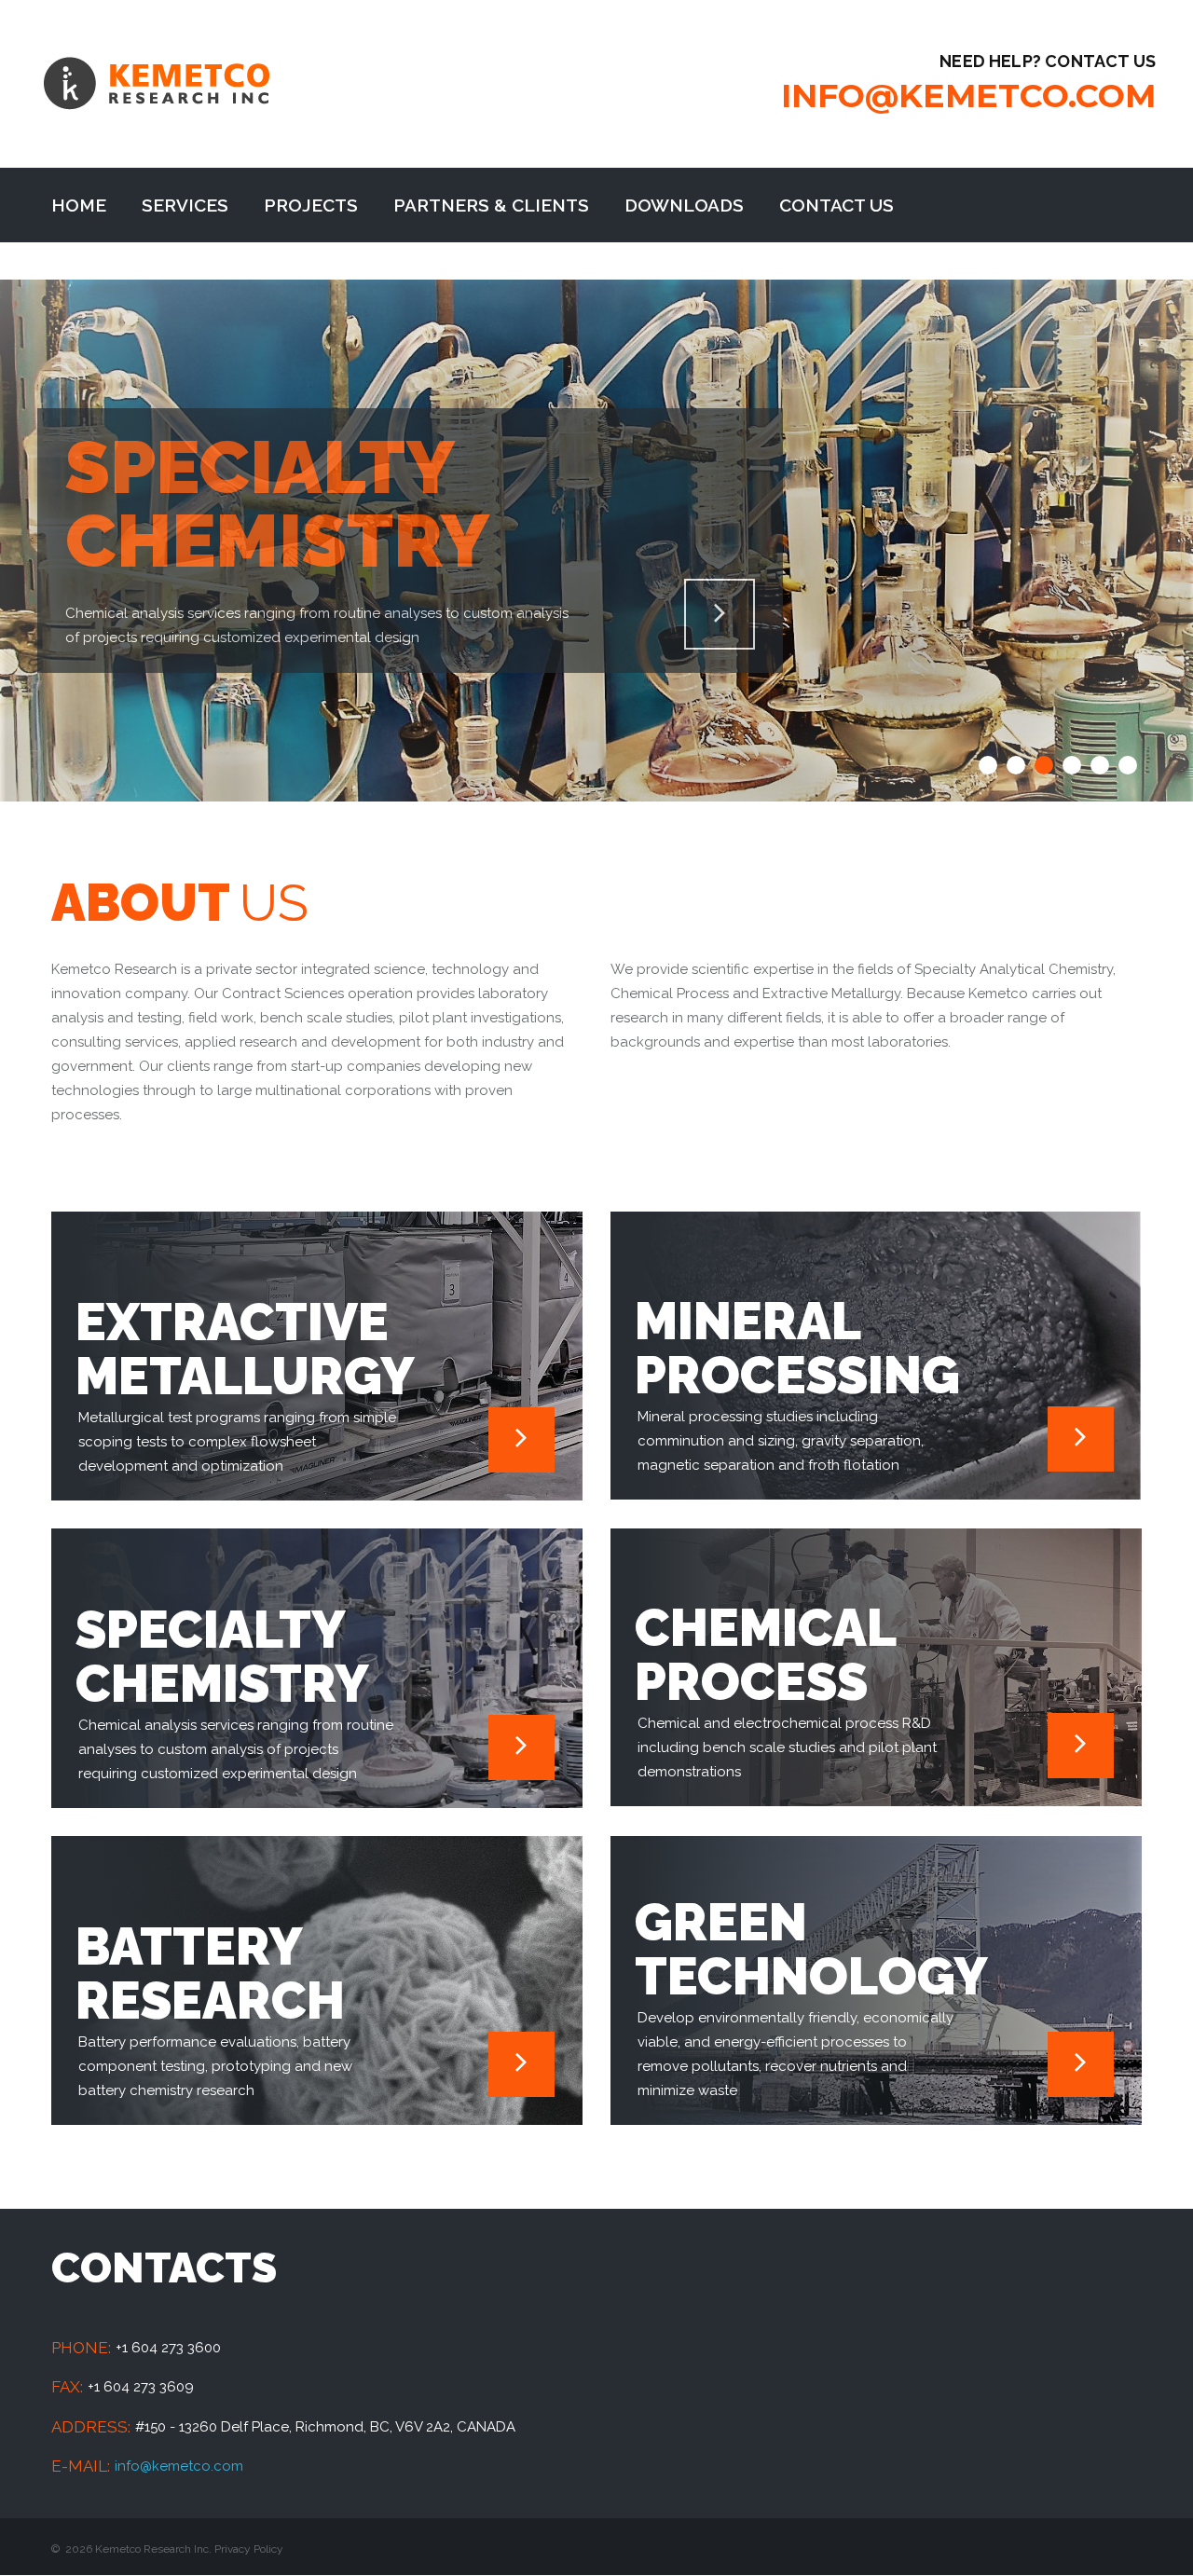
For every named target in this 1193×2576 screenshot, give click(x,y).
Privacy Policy (249, 2549)
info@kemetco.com (968, 96)
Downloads (684, 205)
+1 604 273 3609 (141, 2387)
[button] (988, 765)
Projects (311, 205)
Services (185, 205)
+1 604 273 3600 (168, 2348)
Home (79, 205)
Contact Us (836, 205)
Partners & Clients (491, 205)
